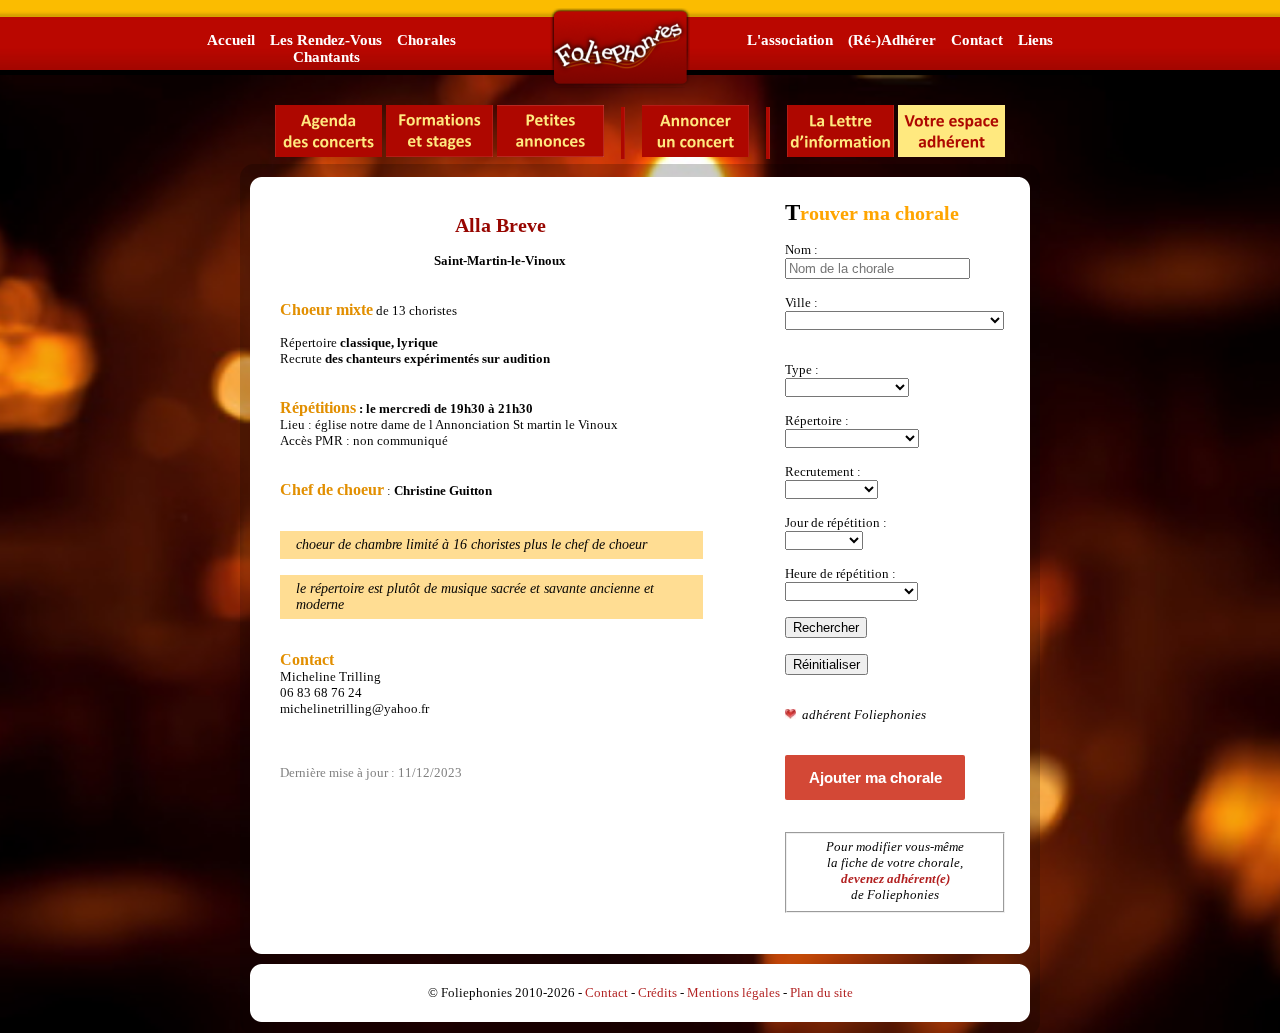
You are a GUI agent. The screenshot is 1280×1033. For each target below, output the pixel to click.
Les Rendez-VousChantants (326, 48)
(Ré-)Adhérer (892, 39)
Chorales (426, 39)
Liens (1035, 39)
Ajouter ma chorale (875, 777)
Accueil (231, 39)
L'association (790, 39)
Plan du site (821, 992)
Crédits (657, 992)
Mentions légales (733, 992)
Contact (977, 39)
